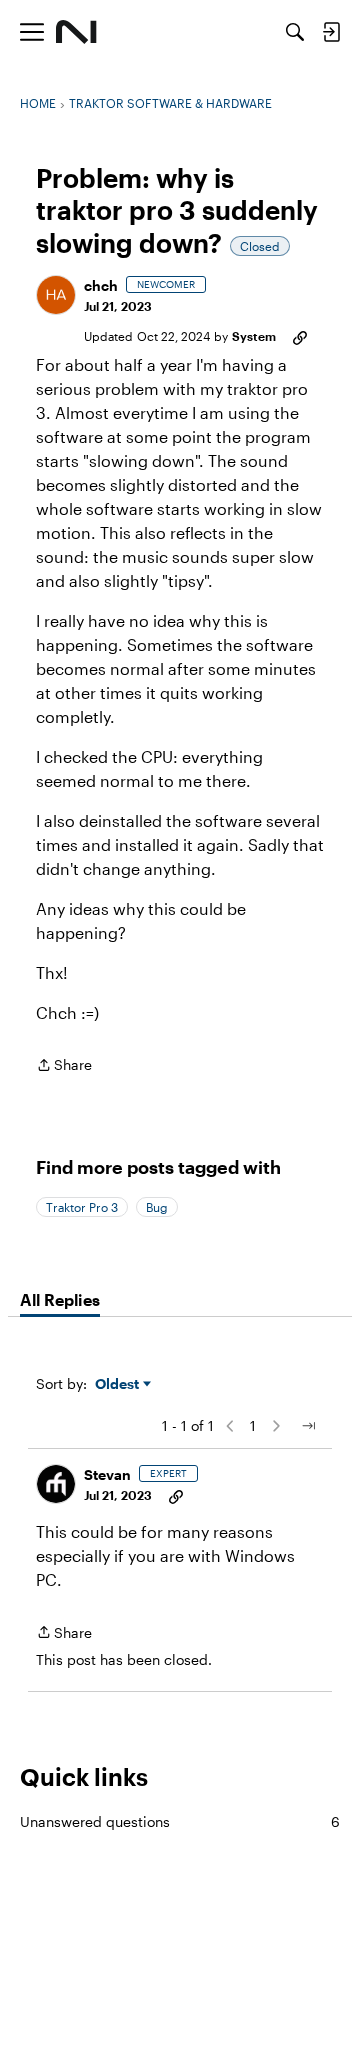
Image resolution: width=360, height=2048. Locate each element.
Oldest (119, 1384)
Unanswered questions (180, 1821)
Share (64, 1066)
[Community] (76, 32)
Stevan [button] (107, 1474)
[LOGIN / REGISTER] (331, 32)
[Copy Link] (300, 336)
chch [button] (101, 285)
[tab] (60, 1300)
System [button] (254, 336)
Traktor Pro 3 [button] (82, 1207)
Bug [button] (157, 1207)
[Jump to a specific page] (308, 1426)
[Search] (295, 32)
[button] (56, 295)
